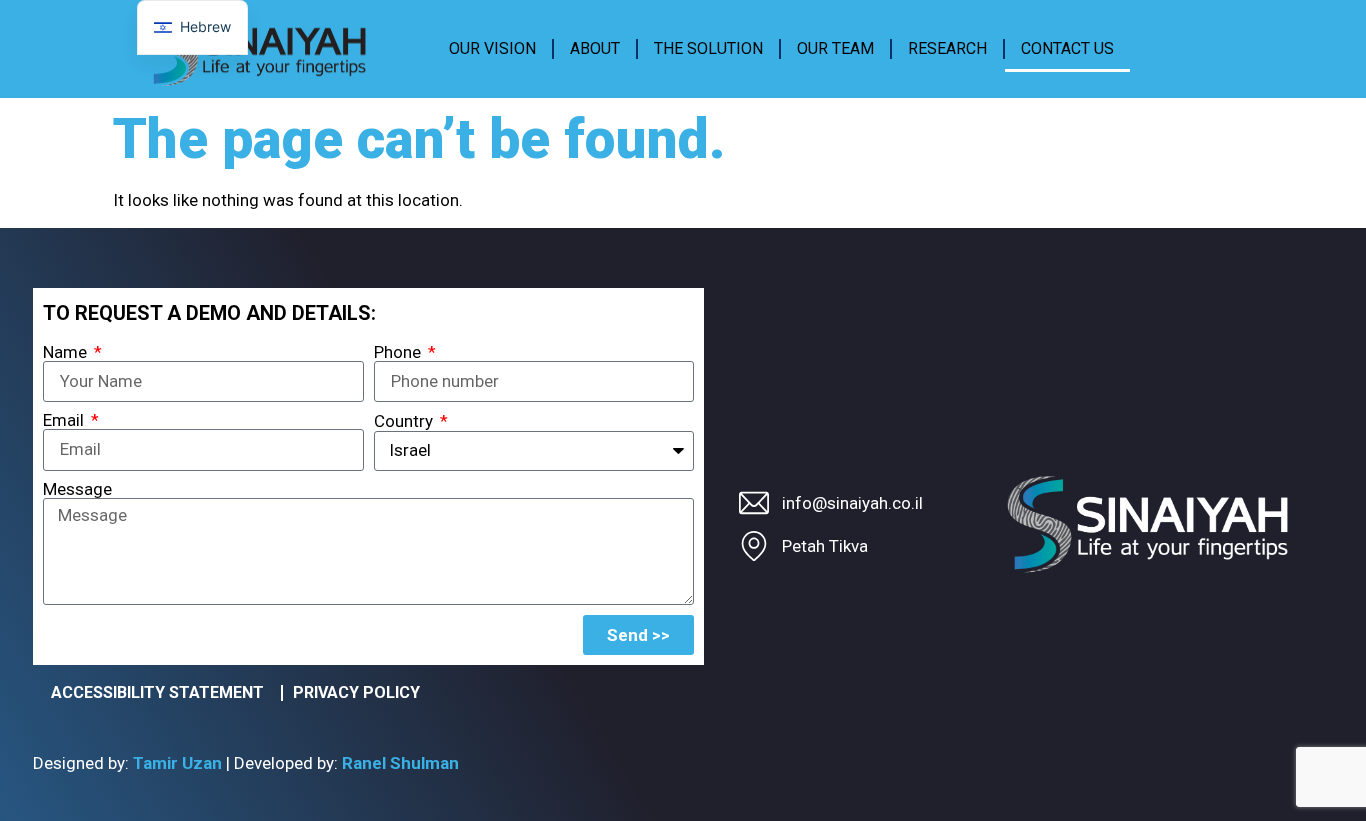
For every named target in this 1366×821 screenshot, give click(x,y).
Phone (399, 352)
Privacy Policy (356, 692)
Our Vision (492, 48)
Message (77, 489)
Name (67, 352)
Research (947, 48)
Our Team (835, 48)
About (595, 48)
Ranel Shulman (400, 763)
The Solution (708, 48)
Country (405, 421)
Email (65, 420)
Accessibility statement (157, 692)
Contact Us (1067, 48)
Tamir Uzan (177, 763)
